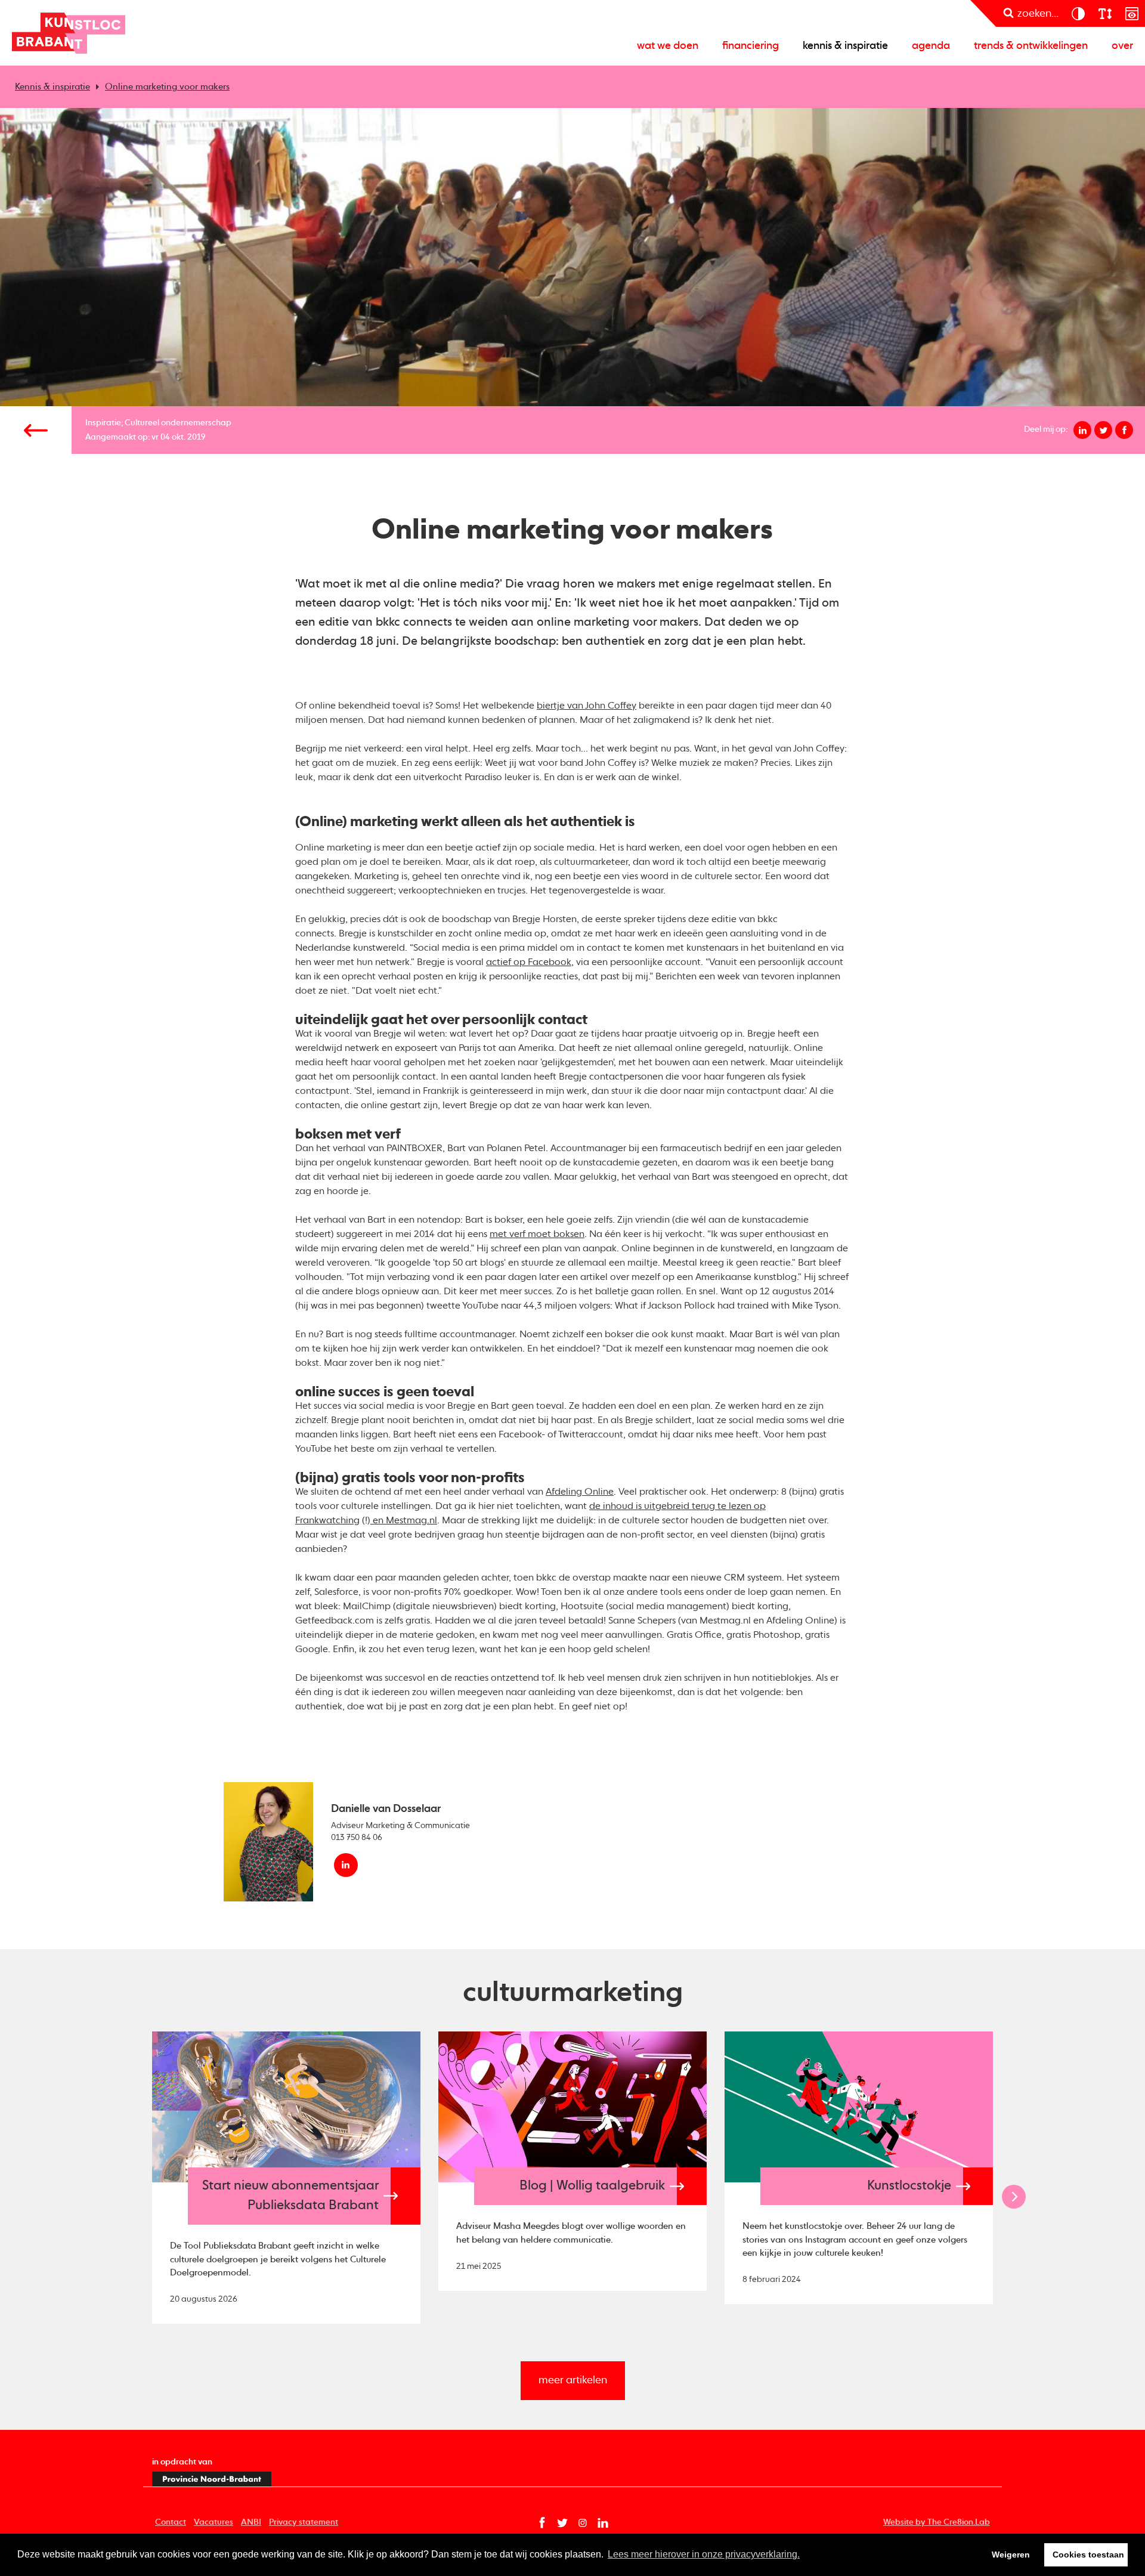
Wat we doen (668, 46)
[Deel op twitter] (1103, 430)
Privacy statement (304, 2522)
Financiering (751, 46)
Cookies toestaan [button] (1088, 2555)
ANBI (251, 2522)
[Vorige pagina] (36, 430)
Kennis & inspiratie (845, 46)
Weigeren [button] (1011, 2555)
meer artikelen (573, 2380)
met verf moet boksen (537, 1235)
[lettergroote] (1105, 13)
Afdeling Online (580, 1492)
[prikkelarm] (1132, 13)
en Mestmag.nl (404, 1521)
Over (1122, 46)
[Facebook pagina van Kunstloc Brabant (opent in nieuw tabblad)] (542, 2523)
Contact (171, 2522)
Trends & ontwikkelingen (1031, 46)
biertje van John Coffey (587, 706)
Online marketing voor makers (167, 87)
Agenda (931, 46)
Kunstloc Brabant (69, 33)
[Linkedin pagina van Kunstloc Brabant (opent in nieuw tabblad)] (603, 2523)
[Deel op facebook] (1124, 430)
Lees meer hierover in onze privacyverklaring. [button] (704, 2554)
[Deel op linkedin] (1082, 430)
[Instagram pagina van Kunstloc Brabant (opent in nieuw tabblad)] (583, 2523)
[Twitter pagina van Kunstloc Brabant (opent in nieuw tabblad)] (562, 2523)
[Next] (1014, 2197)
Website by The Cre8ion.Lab (937, 2522)
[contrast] (1078, 13)
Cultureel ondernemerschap (178, 423)
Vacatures (213, 2522)
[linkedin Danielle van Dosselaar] (346, 1865)
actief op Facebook (529, 963)
